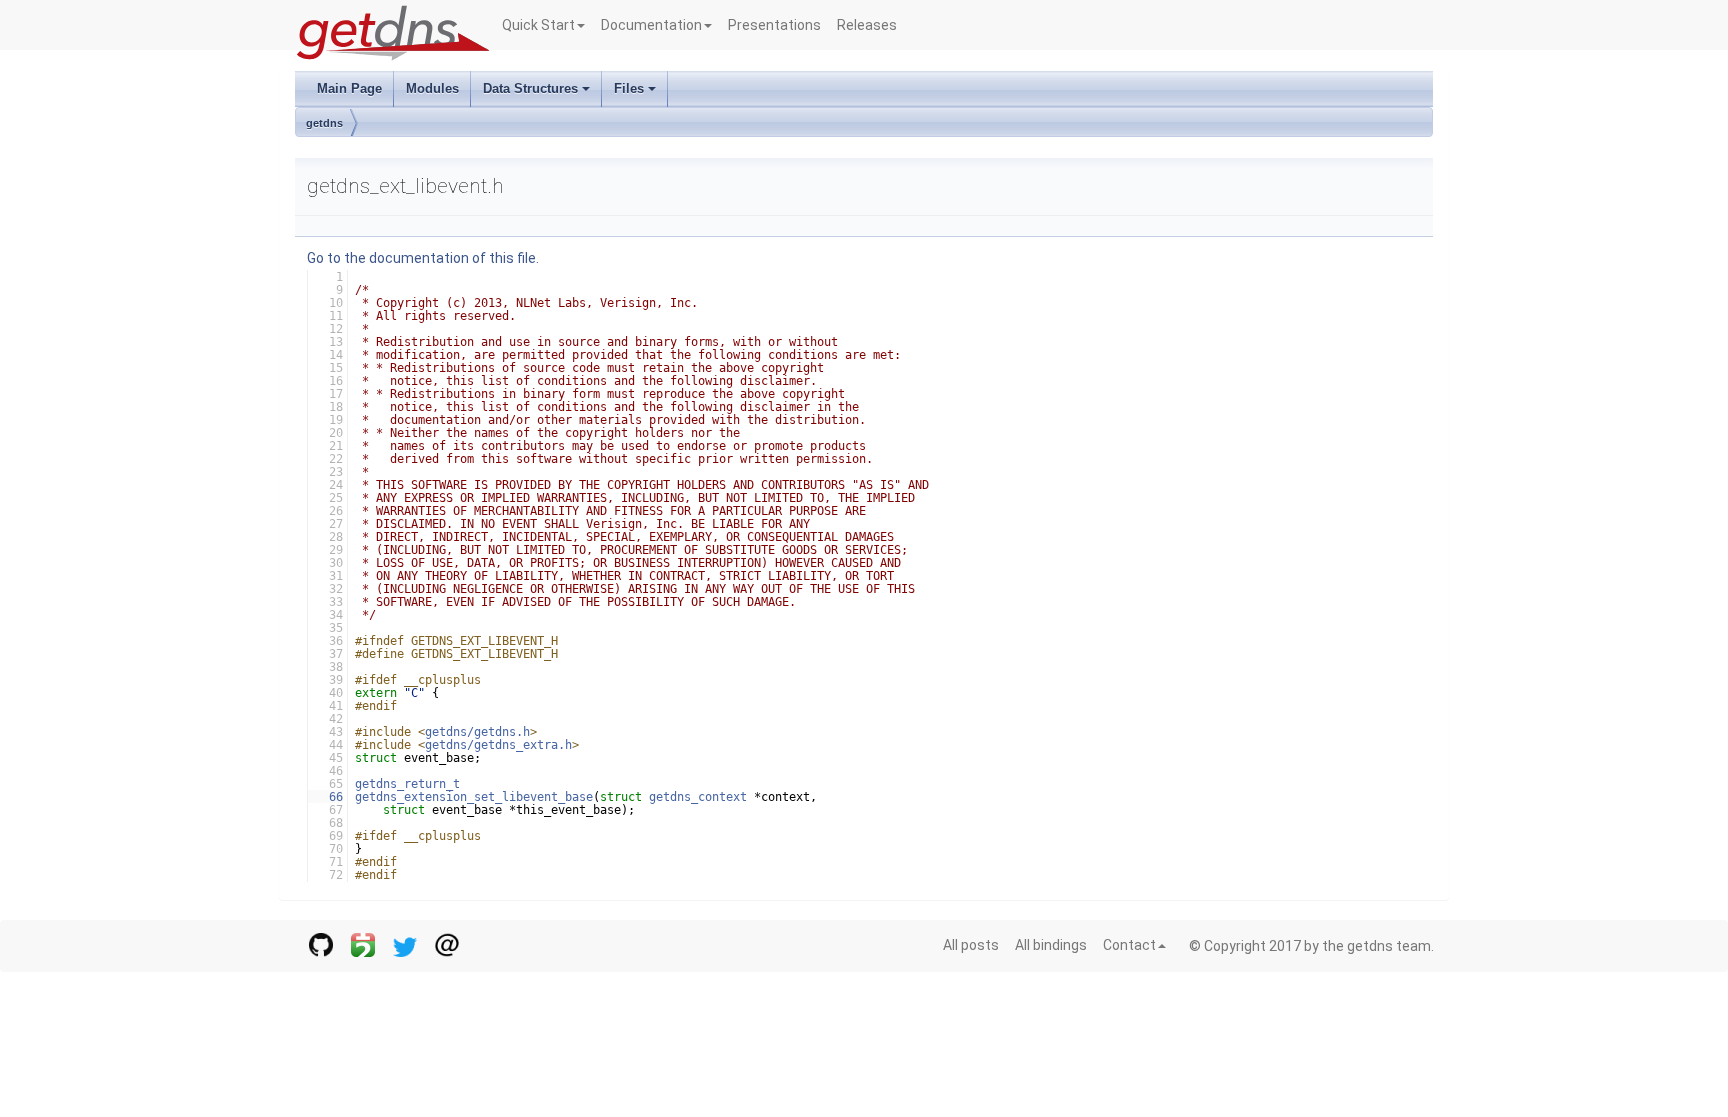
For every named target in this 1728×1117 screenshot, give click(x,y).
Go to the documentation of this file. (423, 258)
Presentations (774, 25)
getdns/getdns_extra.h (498, 745)
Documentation (651, 25)
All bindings (1051, 945)
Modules (432, 88)
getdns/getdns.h (477, 732)
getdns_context (698, 797)
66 (325, 797)
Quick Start (538, 25)
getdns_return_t (407, 784)
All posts (971, 945)
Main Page (349, 88)
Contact (1129, 945)
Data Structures (530, 88)
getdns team (1389, 946)
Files (629, 88)
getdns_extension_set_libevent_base (474, 797)
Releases (867, 25)
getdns (324, 123)
